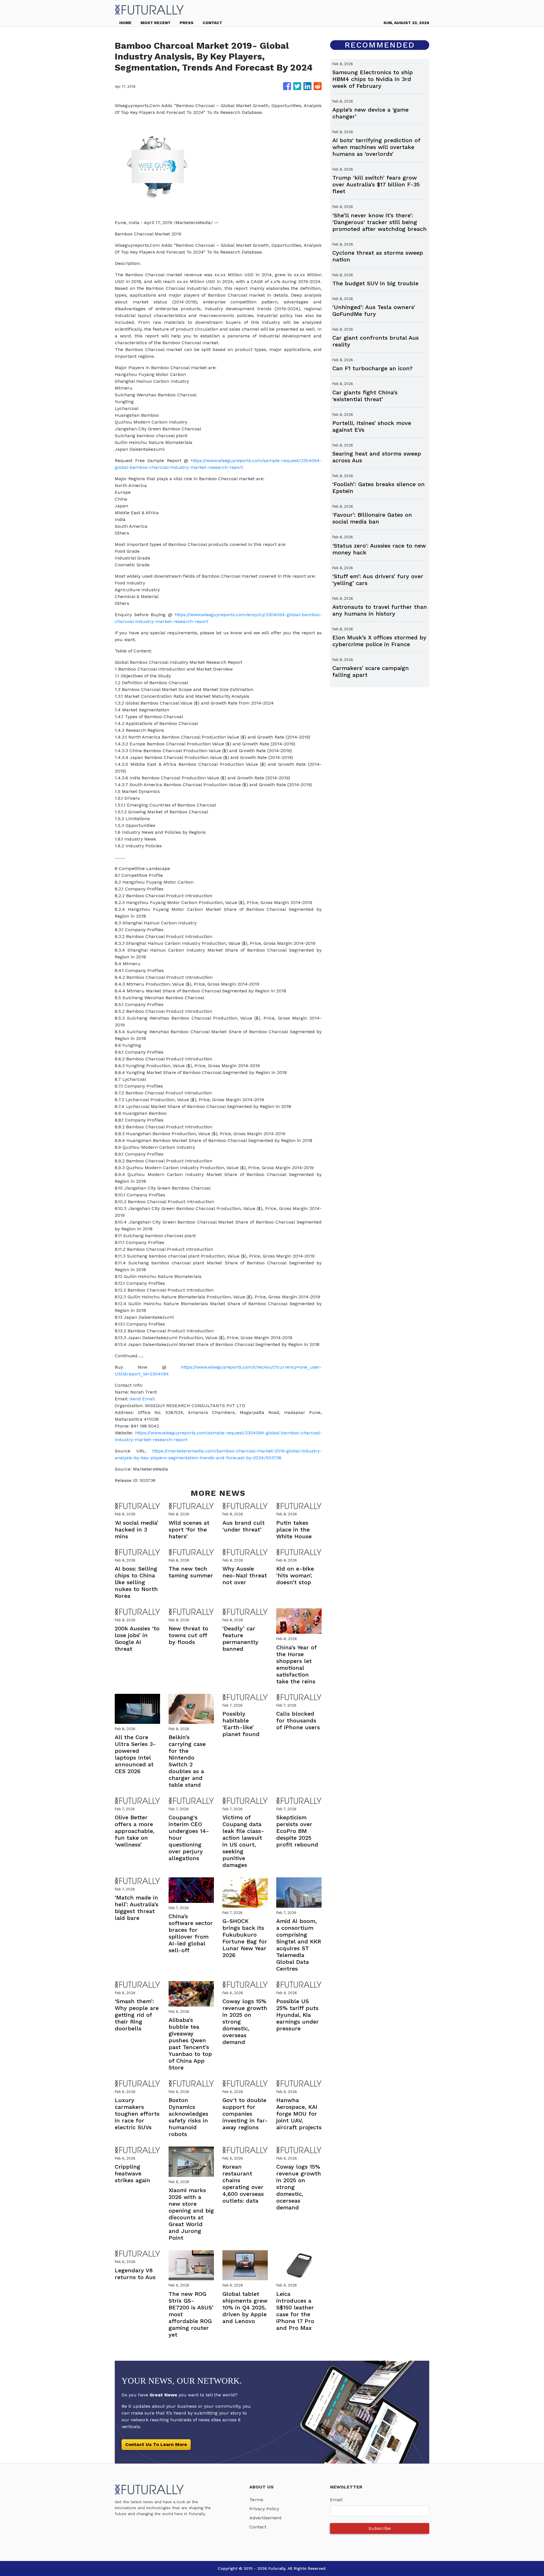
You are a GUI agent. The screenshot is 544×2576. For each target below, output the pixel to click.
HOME (125, 23)
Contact (258, 2527)
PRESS (187, 23)
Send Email (142, 1399)
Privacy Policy (264, 2509)
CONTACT (212, 23)
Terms (256, 2500)
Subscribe (380, 2528)
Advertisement (265, 2518)
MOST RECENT (156, 23)
